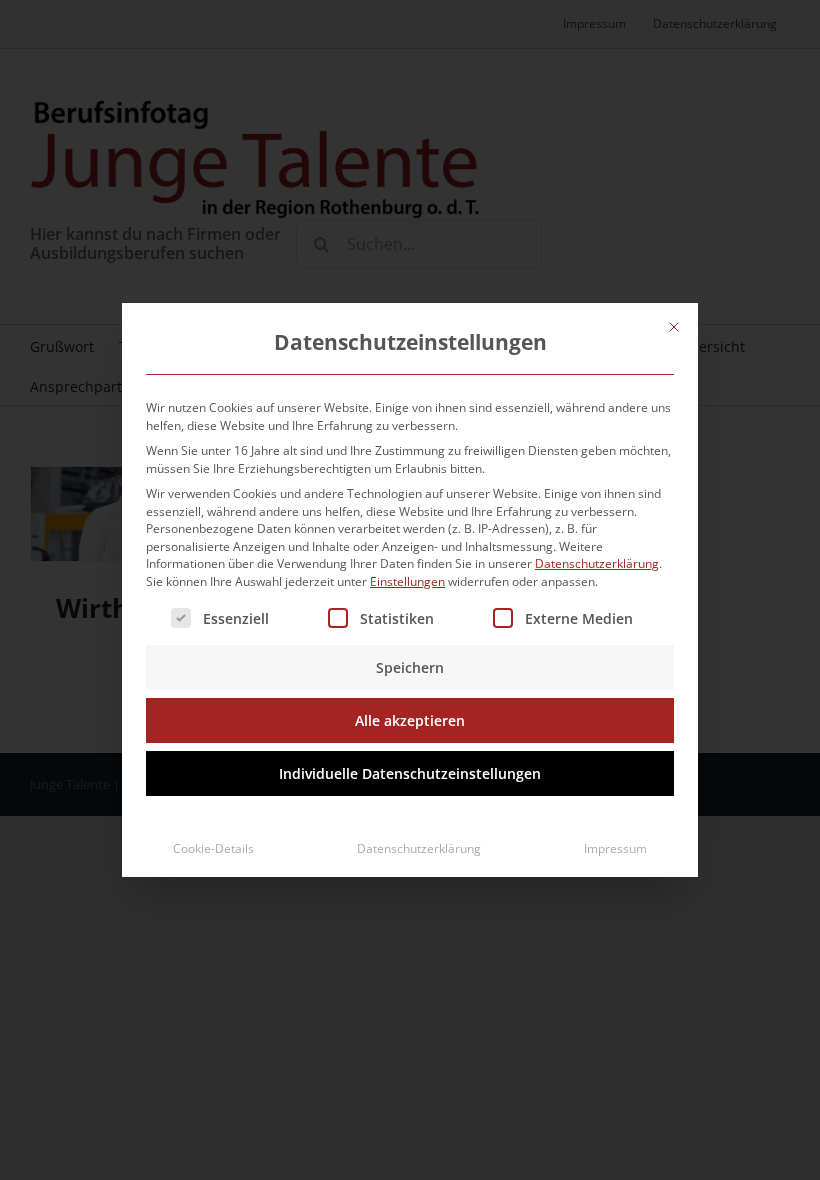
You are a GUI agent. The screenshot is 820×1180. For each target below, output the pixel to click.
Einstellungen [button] (407, 581)
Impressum (615, 848)
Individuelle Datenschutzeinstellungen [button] (410, 773)
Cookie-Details (213, 848)
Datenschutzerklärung (597, 563)
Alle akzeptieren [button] (410, 720)
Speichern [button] (410, 667)
